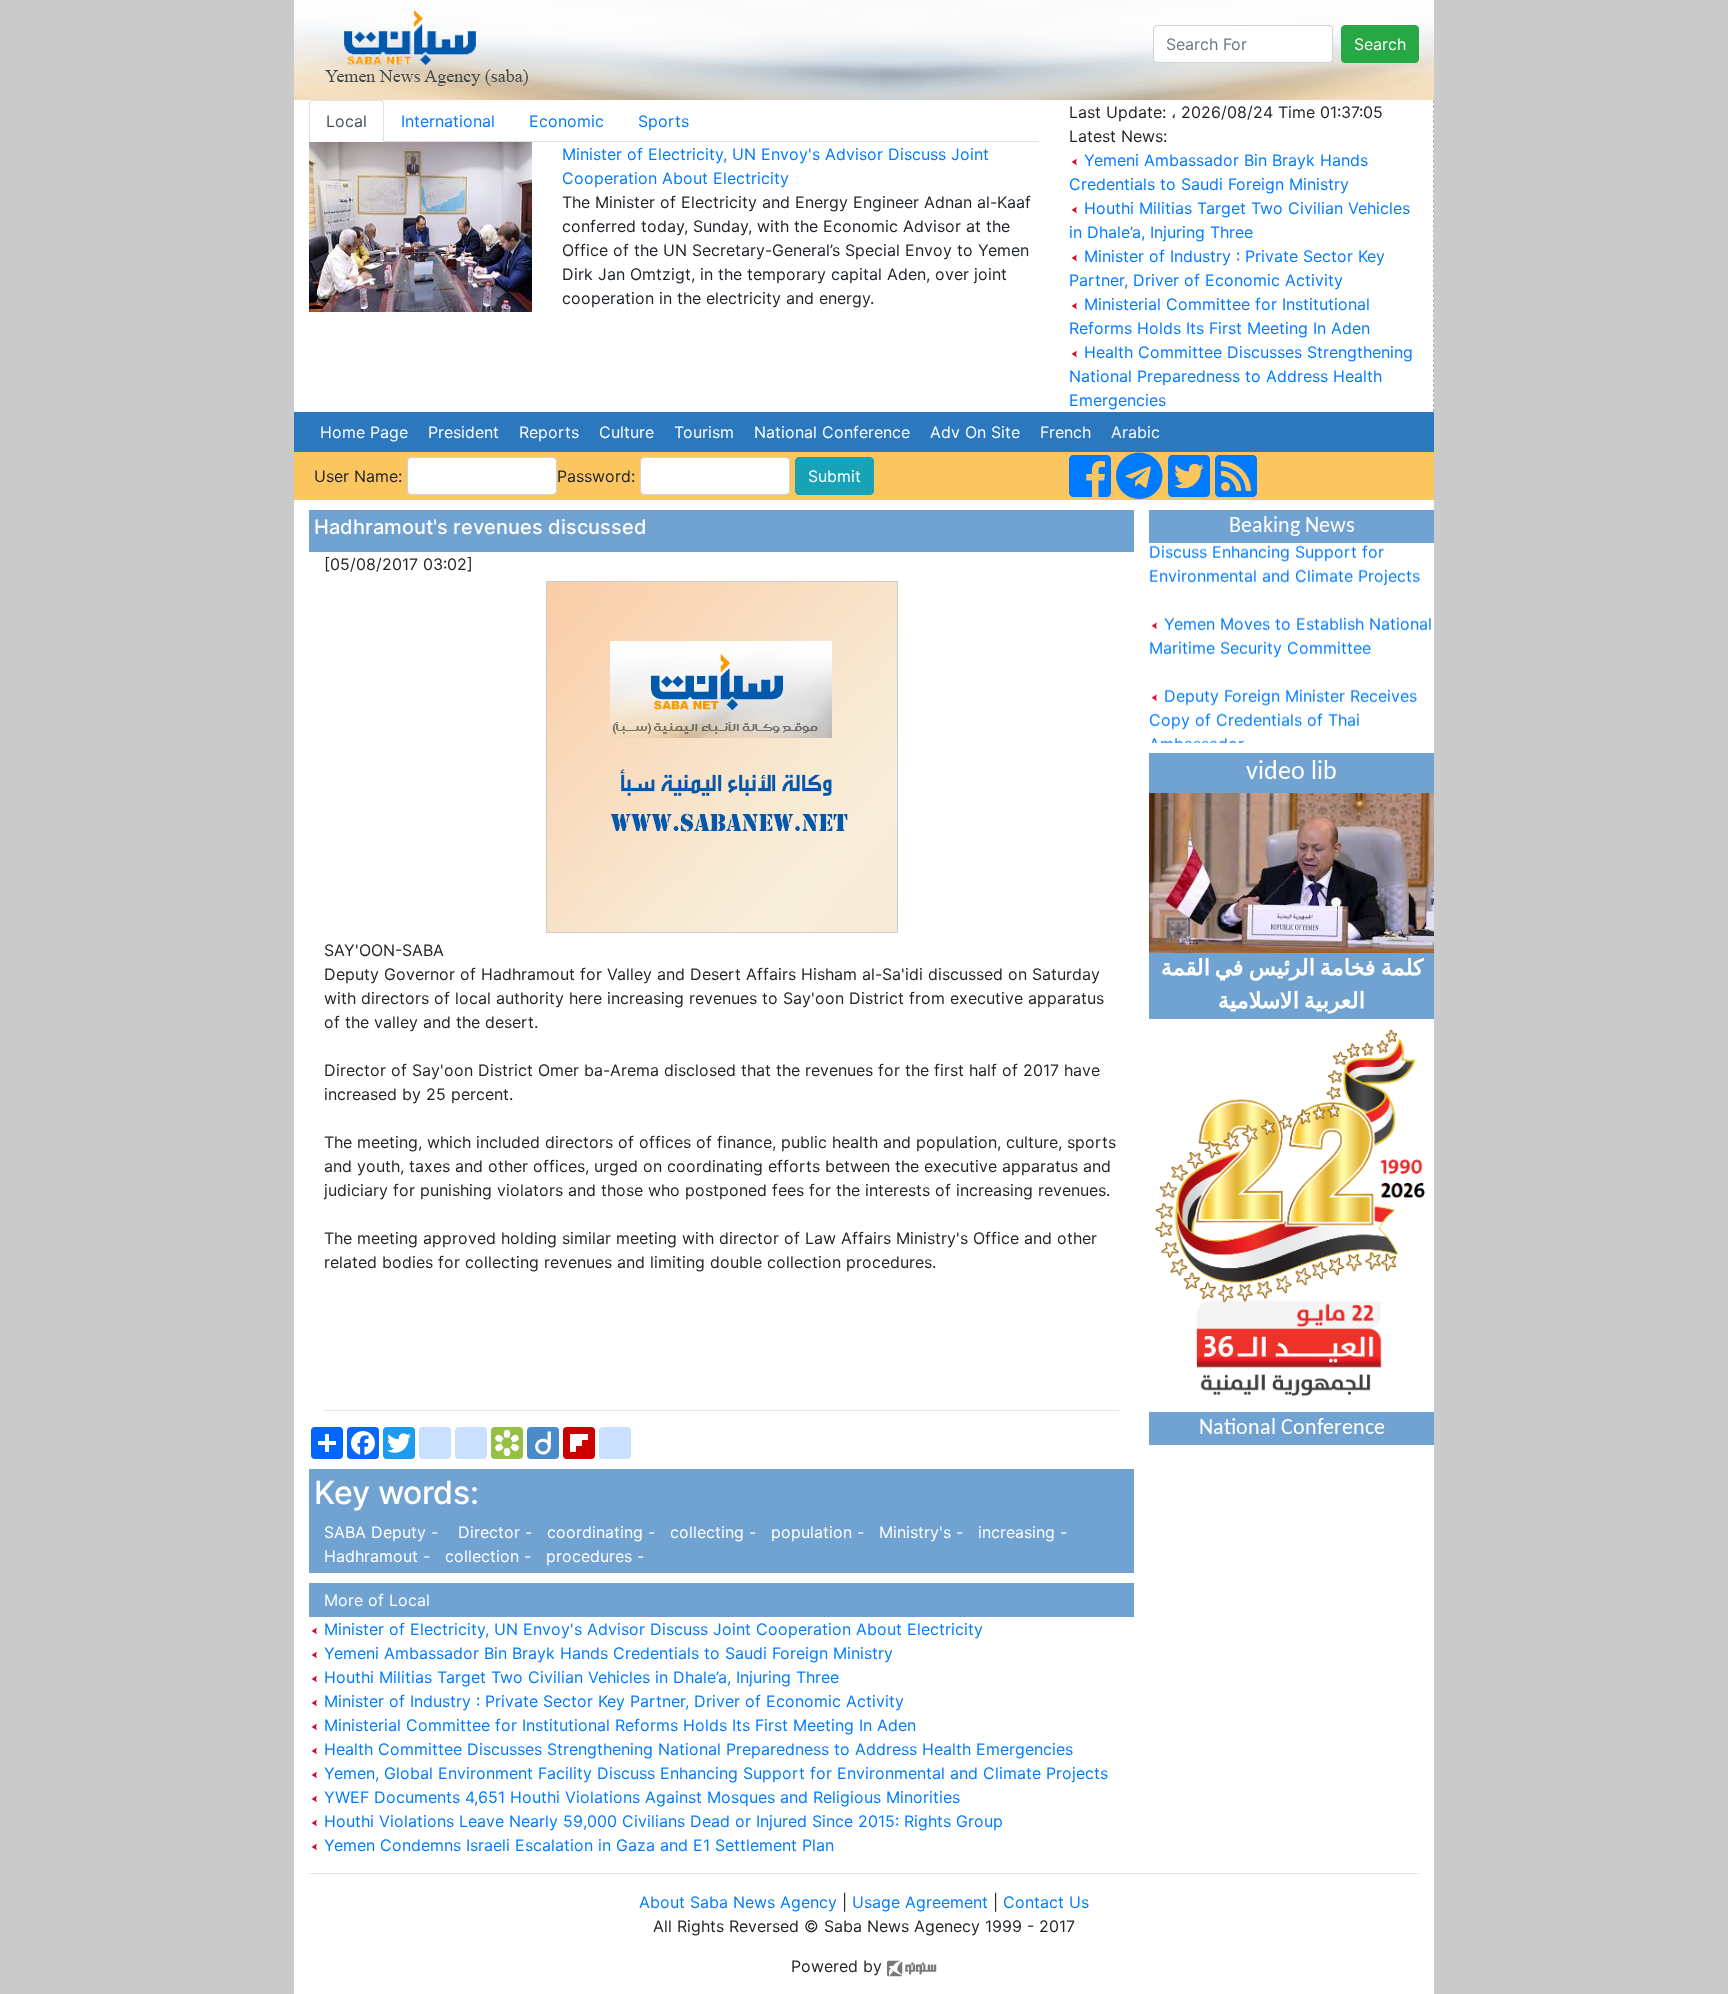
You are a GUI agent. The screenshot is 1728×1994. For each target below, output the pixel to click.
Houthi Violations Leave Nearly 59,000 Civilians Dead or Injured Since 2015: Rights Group (661, 1821)
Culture (626, 432)
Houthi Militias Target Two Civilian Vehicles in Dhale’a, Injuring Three (579, 1677)
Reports (549, 432)
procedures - (590, 1556)
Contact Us (1046, 1902)
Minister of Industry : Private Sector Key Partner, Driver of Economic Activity (611, 1701)
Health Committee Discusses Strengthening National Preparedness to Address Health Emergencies (1241, 376)
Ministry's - (918, 1532)
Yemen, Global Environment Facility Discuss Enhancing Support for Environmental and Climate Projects (713, 1773)
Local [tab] (346, 121)
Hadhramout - (374, 1556)
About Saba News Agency (740, 1902)
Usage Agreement (920, 1902)
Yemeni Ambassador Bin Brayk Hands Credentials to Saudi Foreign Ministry (606, 1653)
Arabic (1135, 432)
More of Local (372, 1600)
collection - (485, 1556)
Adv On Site (975, 432)
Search (1380, 44)
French (1065, 432)
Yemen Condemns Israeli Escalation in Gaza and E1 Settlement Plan (576, 1845)
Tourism (704, 432)
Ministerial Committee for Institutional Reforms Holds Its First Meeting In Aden (617, 1725)
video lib (1291, 772)
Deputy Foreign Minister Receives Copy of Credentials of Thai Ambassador (1283, 704)
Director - (490, 1532)
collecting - (710, 1532)
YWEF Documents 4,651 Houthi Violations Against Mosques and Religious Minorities (639, 1797)
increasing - (1017, 1532)
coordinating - (598, 1532)
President (463, 432)
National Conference (832, 432)
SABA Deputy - (378, 1532)
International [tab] (448, 121)
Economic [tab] (566, 121)
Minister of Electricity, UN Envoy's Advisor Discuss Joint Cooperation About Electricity (651, 1629)
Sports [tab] (663, 121)
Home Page (364, 432)
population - (815, 1532)
